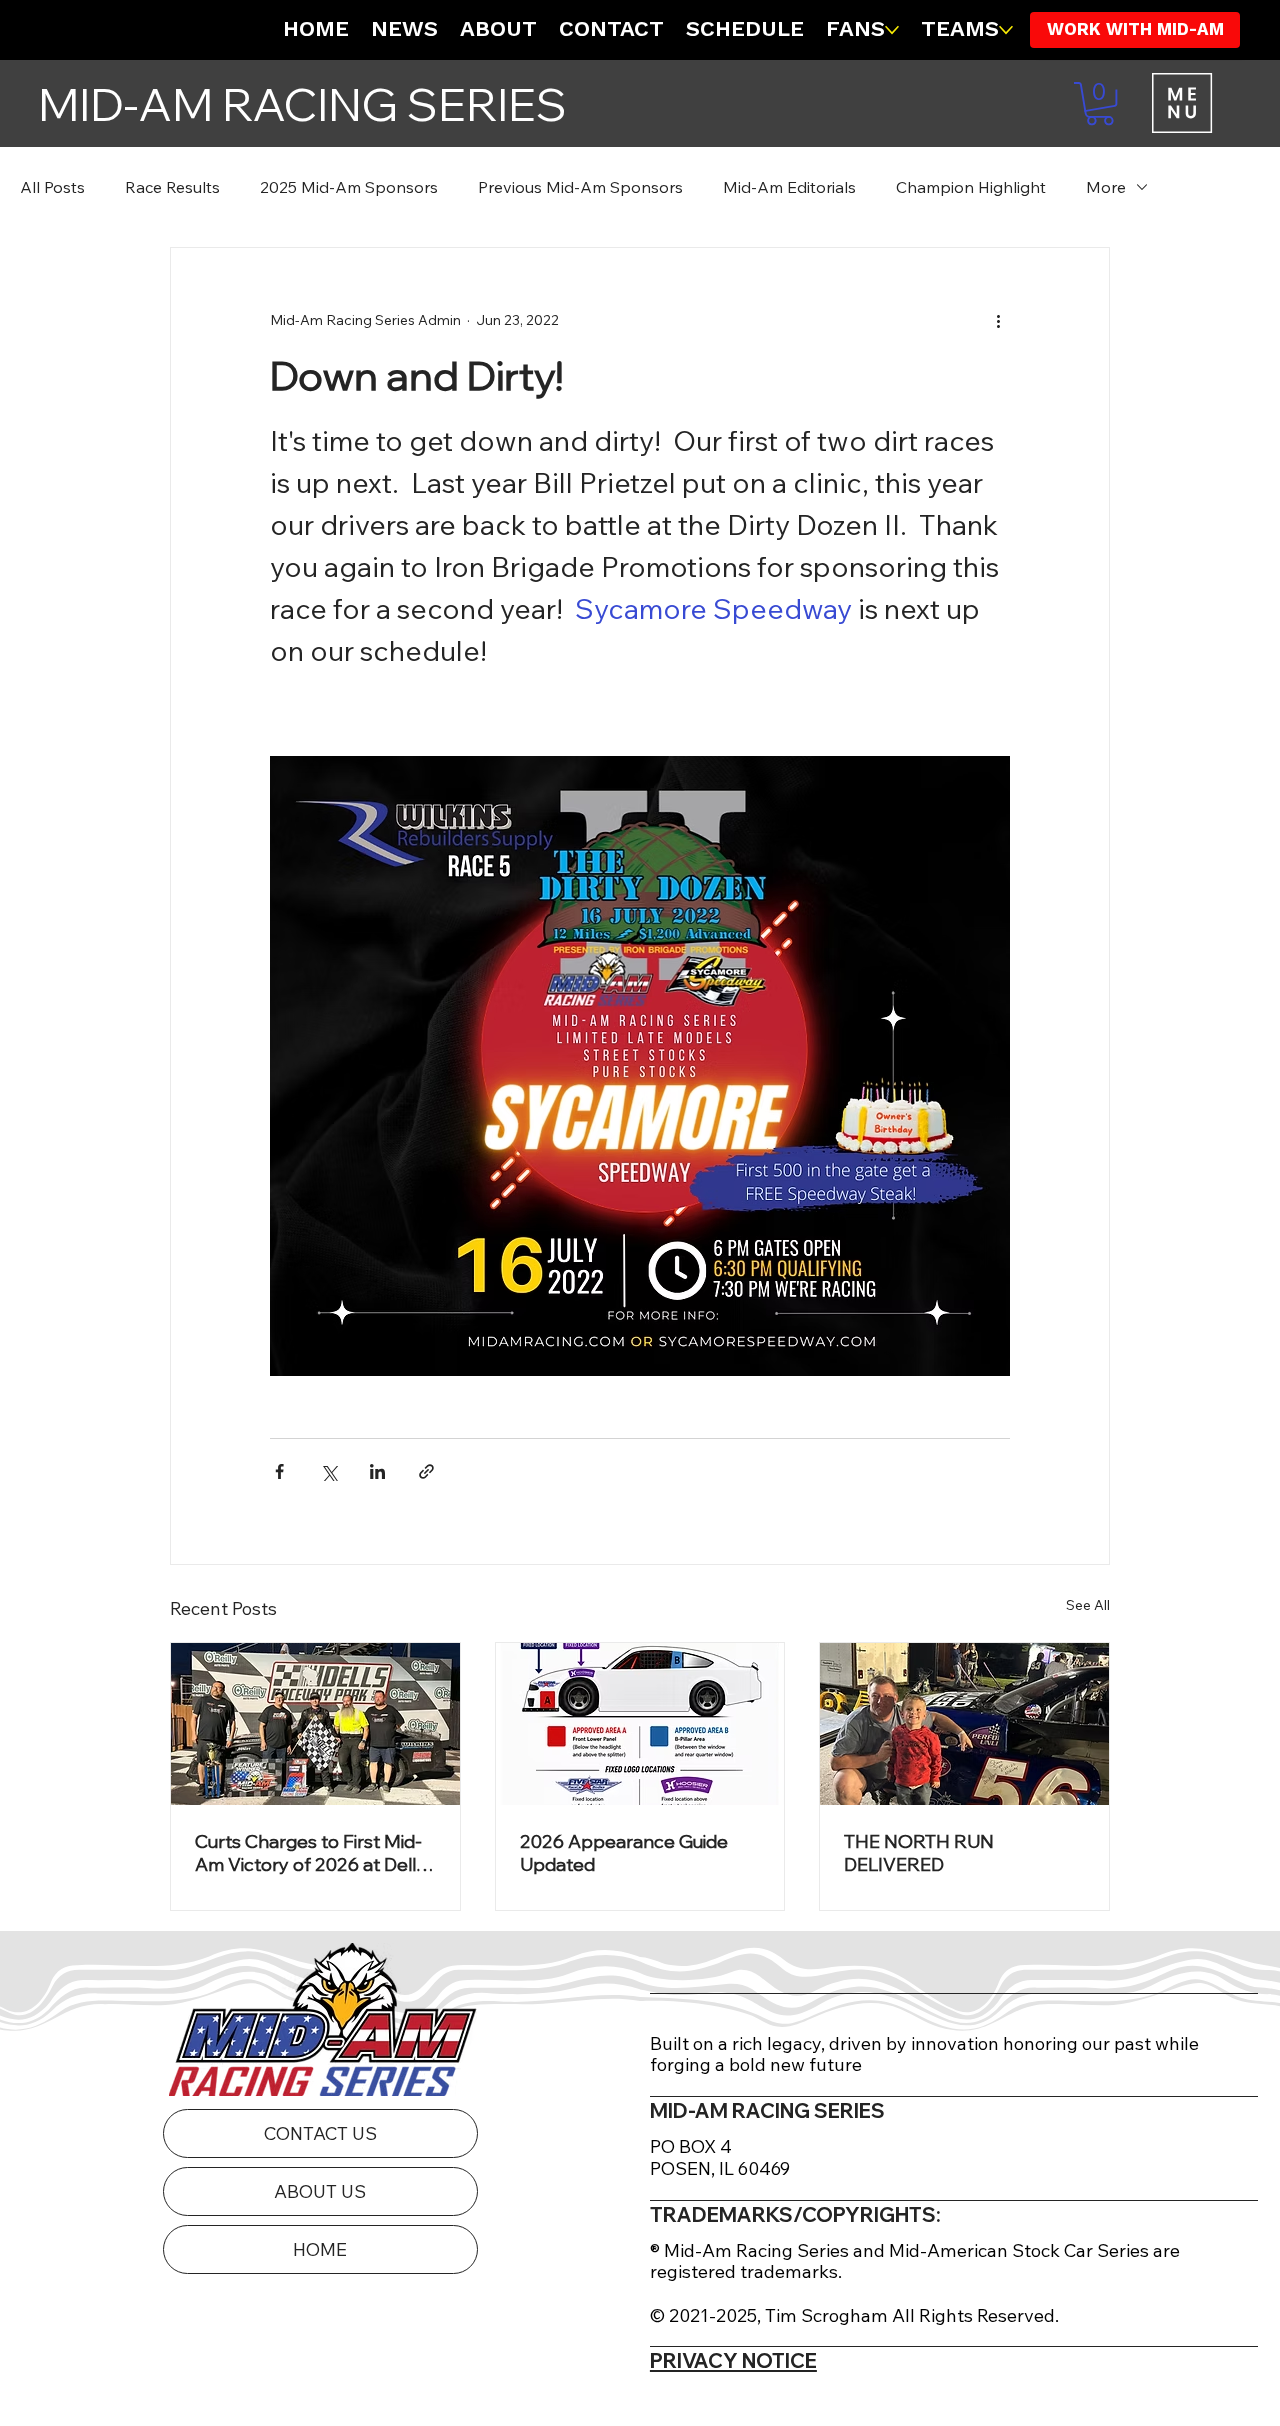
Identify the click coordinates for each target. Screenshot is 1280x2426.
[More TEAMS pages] (1006, 30)
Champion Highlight (971, 187)
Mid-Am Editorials (789, 187)
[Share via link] (426, 1471)
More (1106, 187)
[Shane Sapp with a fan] (964, 1724)
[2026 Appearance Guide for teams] (640, 1724)
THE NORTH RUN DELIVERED (919, 1853)
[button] (1100, 103)
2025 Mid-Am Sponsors (349, 187)
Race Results (172, 187)
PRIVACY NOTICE (733, 2360)
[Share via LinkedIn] (377, 1471)
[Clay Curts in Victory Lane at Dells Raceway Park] (315, 1724)
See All (1088, 1605)
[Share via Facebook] (279, 1471)
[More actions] (998, 320)
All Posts (52, 187)
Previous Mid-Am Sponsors (580, 187)
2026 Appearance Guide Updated (624, 1853)
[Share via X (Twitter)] (328, 1471)
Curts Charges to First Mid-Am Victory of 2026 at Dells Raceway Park (310, 1853)
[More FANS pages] (892, 30)
